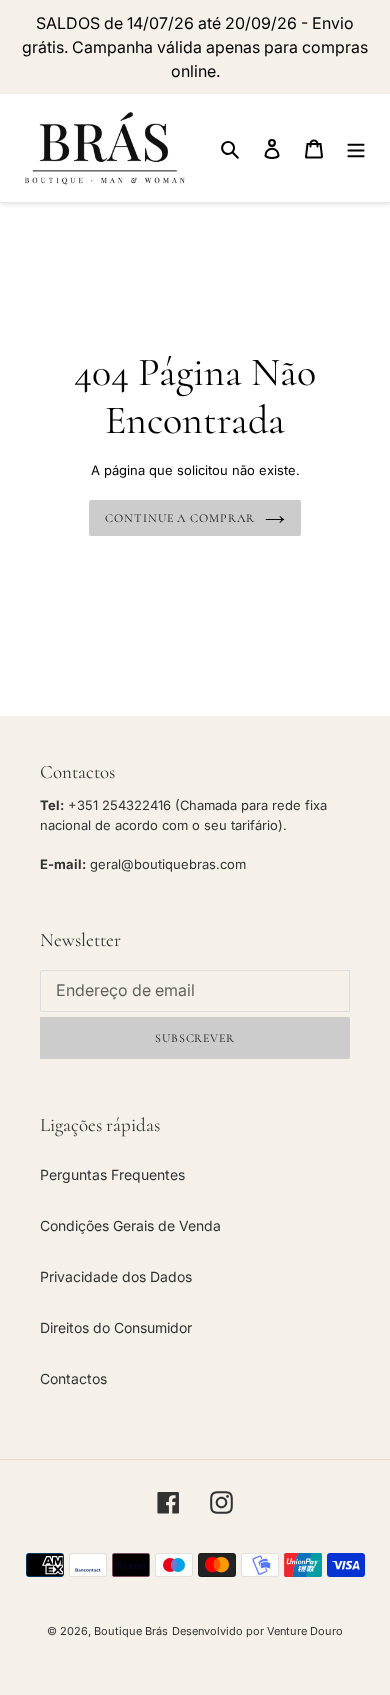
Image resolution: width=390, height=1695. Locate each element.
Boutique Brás (131, 1631)
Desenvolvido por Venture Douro (257, 1631)
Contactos (73, 1378)
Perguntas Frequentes (112, 1174)
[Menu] (356, 148)
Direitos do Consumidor (116, 1327)
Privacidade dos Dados (116, 1276)
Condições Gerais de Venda (130, 1225)
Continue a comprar (180, 518)
